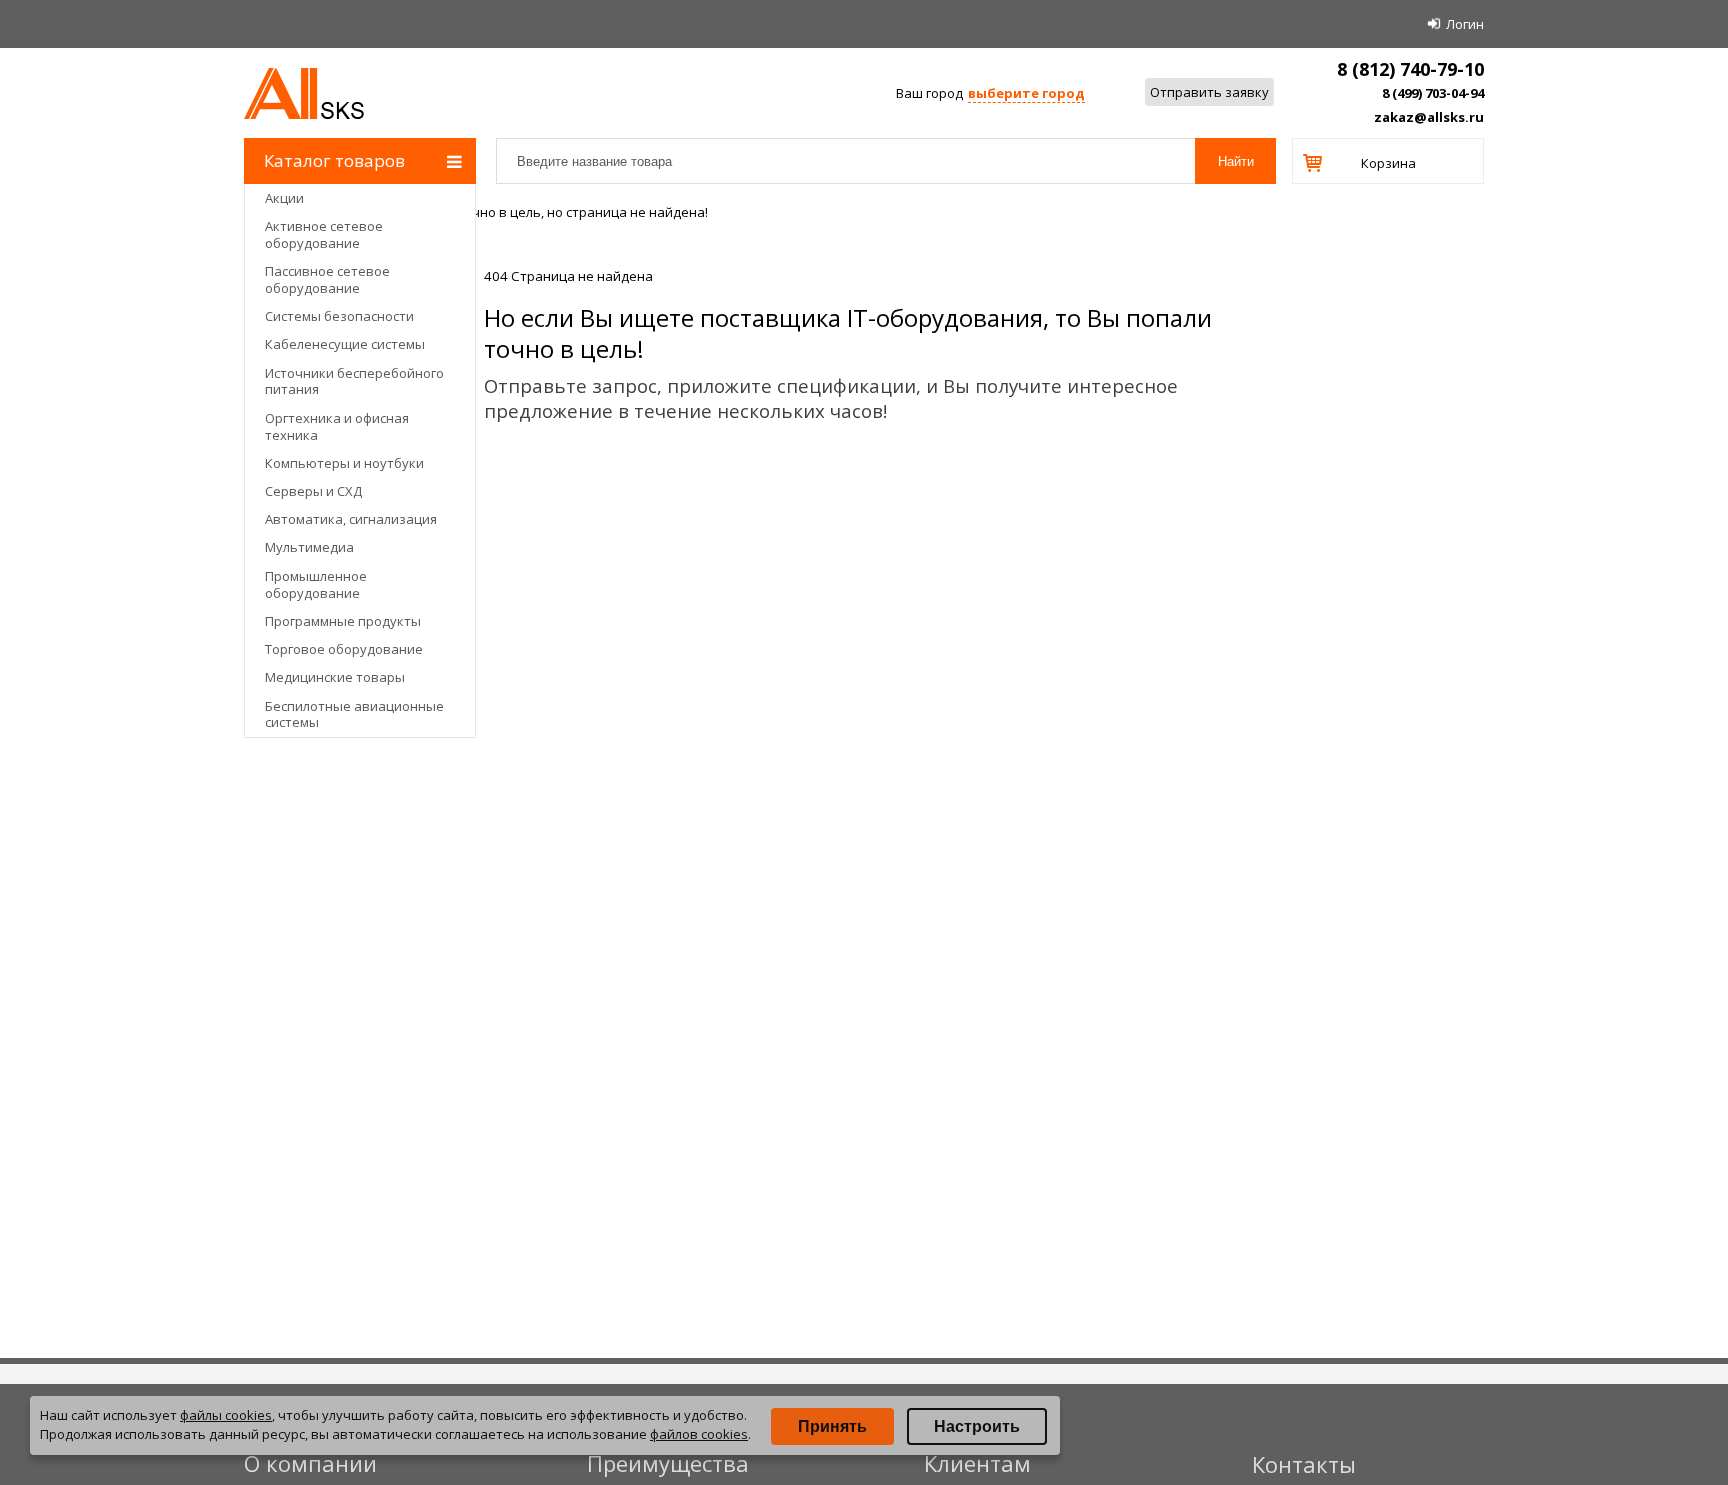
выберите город (1026, 93)
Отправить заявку (1209, 92)
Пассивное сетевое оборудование (327, 279)
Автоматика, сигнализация (351, 519)
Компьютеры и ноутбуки (344, 463)
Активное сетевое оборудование (324, 234)
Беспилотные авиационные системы (354, 714)
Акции (284, 198)
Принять (832, 1426)
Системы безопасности (339, 316)
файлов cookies (699, 1434)
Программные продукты (343, 621)
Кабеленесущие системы (345, 344)
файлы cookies (226, 1415)
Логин (1465, 24)
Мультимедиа (309, 547)
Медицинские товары (335, 677)
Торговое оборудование (344, 649)
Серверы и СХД (313, 491)
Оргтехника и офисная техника (337, 426)
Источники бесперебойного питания (354, 381)
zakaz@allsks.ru (1429, 117)
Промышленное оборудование (316, 584)
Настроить (977, 1426)
